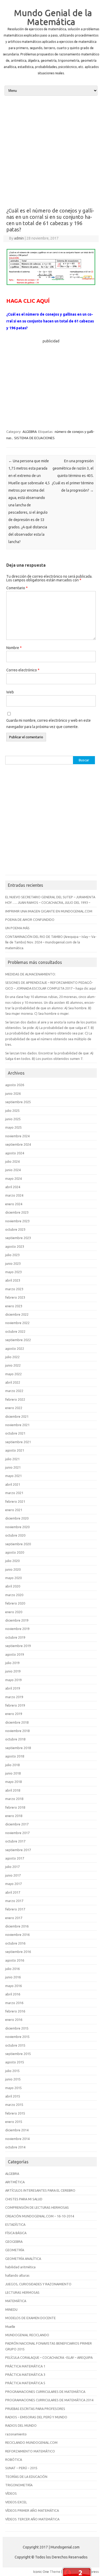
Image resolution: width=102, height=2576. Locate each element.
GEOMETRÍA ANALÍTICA (23, 2259)
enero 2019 (14, 1714)
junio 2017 (13, 1875)
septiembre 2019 (18, 1646)
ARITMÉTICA (15, 2182)
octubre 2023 (15, 1229)
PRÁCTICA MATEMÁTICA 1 (25, 2366)
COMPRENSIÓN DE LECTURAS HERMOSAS (37, 2207)
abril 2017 (13, 1892)
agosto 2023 (15, 1246)
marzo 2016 (14, 2003)
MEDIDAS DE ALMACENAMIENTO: (30, 974)
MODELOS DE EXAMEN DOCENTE (30, 2318)
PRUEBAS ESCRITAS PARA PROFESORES (35, 2409)
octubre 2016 (15, 1943)
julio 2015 (12, 2071)
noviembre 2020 (17, 1527)
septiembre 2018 (18, 1748)
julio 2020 (12, 1561)
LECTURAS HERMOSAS (22, 2292)
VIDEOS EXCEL (16, 2502)
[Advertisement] (51, 151)
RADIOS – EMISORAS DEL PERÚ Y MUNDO (36, 2417)
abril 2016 (13, 1994)
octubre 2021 (15, 1433)
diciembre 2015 (17, 2028)
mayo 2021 (13, 1476)
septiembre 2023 (18, 1238)
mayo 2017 (13, 1884)
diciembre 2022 (17, 1314)
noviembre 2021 (17, 1425)
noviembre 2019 (17, 1629)
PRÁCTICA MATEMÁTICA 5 (25, 2383)
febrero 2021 (15, 1501)
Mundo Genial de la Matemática (53, 17)
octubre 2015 (15, 2045)
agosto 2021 (15, 1450)
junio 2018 (13, 1773)
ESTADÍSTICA (15, 2224)
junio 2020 (13, 1569)
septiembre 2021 (18, 1442)
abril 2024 (13, 1187)
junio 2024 (13, 1170)
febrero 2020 (15, 1603)
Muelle (10, 2327)
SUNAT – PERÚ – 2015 (21, 2468)
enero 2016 (14, 2020)
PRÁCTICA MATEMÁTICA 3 (25, 2375)
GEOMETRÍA (15, 2250)
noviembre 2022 (17, 1323)
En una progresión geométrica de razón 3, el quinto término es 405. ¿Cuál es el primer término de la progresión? (73, 476)
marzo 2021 (14, 1493)
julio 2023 (12, 1255)
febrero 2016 (15, 2011)
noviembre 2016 (17, 1935)
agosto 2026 (15, 1085)
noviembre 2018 (17, 1731)
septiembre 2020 (18, 1544)
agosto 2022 (15, 1348)
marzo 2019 (14, 1697)
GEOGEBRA (14, 2242)
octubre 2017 (15, 1841)
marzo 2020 (14, 1595)
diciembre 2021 (17, 1416)
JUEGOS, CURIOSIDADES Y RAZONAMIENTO (38, 2284)
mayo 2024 (13, 1178)
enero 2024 (14, 1204)
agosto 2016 (15, 1960)
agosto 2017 (15, 1858)
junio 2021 (13, 1467)
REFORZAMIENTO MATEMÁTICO (30, 2451)
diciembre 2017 (17, 1824)
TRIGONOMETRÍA (19, 2485)
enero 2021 (14, 1510)
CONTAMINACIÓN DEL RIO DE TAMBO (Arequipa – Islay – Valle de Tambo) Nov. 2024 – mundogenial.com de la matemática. (51, 942)
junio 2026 (13, 1093)
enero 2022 (14, 1408)
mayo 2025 (13, 1127)
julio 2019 (12, 1663)
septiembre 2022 (18, 1340)
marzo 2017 (14, 1901)
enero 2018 (14, 1816)
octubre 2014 (15, 2147)
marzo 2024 (14, 1195)
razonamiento (16, 2434)
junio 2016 (13, 1977)
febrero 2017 (15, 1909)
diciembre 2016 (17, 1926)
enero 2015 (14, 2122)
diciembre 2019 (17, 1620)
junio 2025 (13, 1119)
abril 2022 (13, 1382)
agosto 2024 (15, 1153)
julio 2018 (12, 1765)
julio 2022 (12, 1357)
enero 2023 (14, 1306)
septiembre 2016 (18, 1952)
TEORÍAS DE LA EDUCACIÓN (26, 2477)
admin (19, 238)
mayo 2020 (13, 1578)
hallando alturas (17, 2275)
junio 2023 (13, 1263)
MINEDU (11, 2309)
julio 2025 (12, 1111)
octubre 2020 (15, 1535)
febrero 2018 (15, 1807)
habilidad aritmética (20, 2267)
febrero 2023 (15, 1297)
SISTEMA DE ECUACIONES (34, 438)
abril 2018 (13, 1790)
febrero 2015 (15, 2113)
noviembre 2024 (17, 1136)
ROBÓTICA (14, 2460)
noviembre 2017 (17, 1833)
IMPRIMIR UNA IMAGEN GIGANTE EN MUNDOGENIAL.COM (49, 911)
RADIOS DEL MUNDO (21, 2425)
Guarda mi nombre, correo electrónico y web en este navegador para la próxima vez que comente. (49, 724)
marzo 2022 (14, 1391)
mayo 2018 (13, 1782)
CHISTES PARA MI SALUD (24, 2199)
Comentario (17, 588)
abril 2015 (13, 2096)
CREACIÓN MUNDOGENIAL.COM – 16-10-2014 (40, 2216)
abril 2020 (13, 1586)
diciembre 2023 (17, 1212)
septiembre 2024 (18, 1144)
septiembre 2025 (18, 1102)
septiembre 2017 (18, 1850)
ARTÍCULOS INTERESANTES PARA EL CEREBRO (40, 2190)
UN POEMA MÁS (17, 928)
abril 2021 (13, 1484)
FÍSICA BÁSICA (16, 2233)
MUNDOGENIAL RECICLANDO (27, 2335)
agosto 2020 (15, 1552)
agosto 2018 (15, 1756)
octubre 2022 (15, 1331)
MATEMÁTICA (16, 2301)
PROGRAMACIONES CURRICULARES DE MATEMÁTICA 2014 (49, 2400)
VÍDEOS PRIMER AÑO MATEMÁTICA (32, 2510)
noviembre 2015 (17, 2037)
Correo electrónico (23, 670)
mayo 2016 (13, 1986)
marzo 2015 (14, 2105)
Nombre (14, 648)
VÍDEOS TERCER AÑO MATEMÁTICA (32, 2519)
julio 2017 (12, 1867)
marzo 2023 (14, 1289)
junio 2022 (13, 1365)
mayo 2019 (13, 1680)
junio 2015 (13, 2079)
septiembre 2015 (18, 2054)
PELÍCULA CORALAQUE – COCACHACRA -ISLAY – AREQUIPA (49, 2357)
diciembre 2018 (17, 1722)
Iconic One (41, 2572)
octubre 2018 (15, 1739)
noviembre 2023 (17, 1221)
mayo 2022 (13, 1374)
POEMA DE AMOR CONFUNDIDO (30, 920)
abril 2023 (13, 1280)
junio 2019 (13, 1671)
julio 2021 (12, 1459)
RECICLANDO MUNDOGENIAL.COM (31, 2442)
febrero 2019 (15, 1705)
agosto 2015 (15, 2062)
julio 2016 (12, 1969)
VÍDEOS (11, 2493)
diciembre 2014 (17, 2130)
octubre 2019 (15, 1637)
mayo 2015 (13, 2088)
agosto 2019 (15, 1654)
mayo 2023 (13, 1272)
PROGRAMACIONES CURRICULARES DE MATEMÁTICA (45, 2392)
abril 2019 (13, 1688)
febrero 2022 (15, 1399)
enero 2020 (14, 1612)
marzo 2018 (14, 1799)
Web (10, 692)
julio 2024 (12, 1161)
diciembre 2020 (17, 1518)
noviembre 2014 (17, 2139)
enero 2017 (14, 1918)
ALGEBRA (30, 432)
